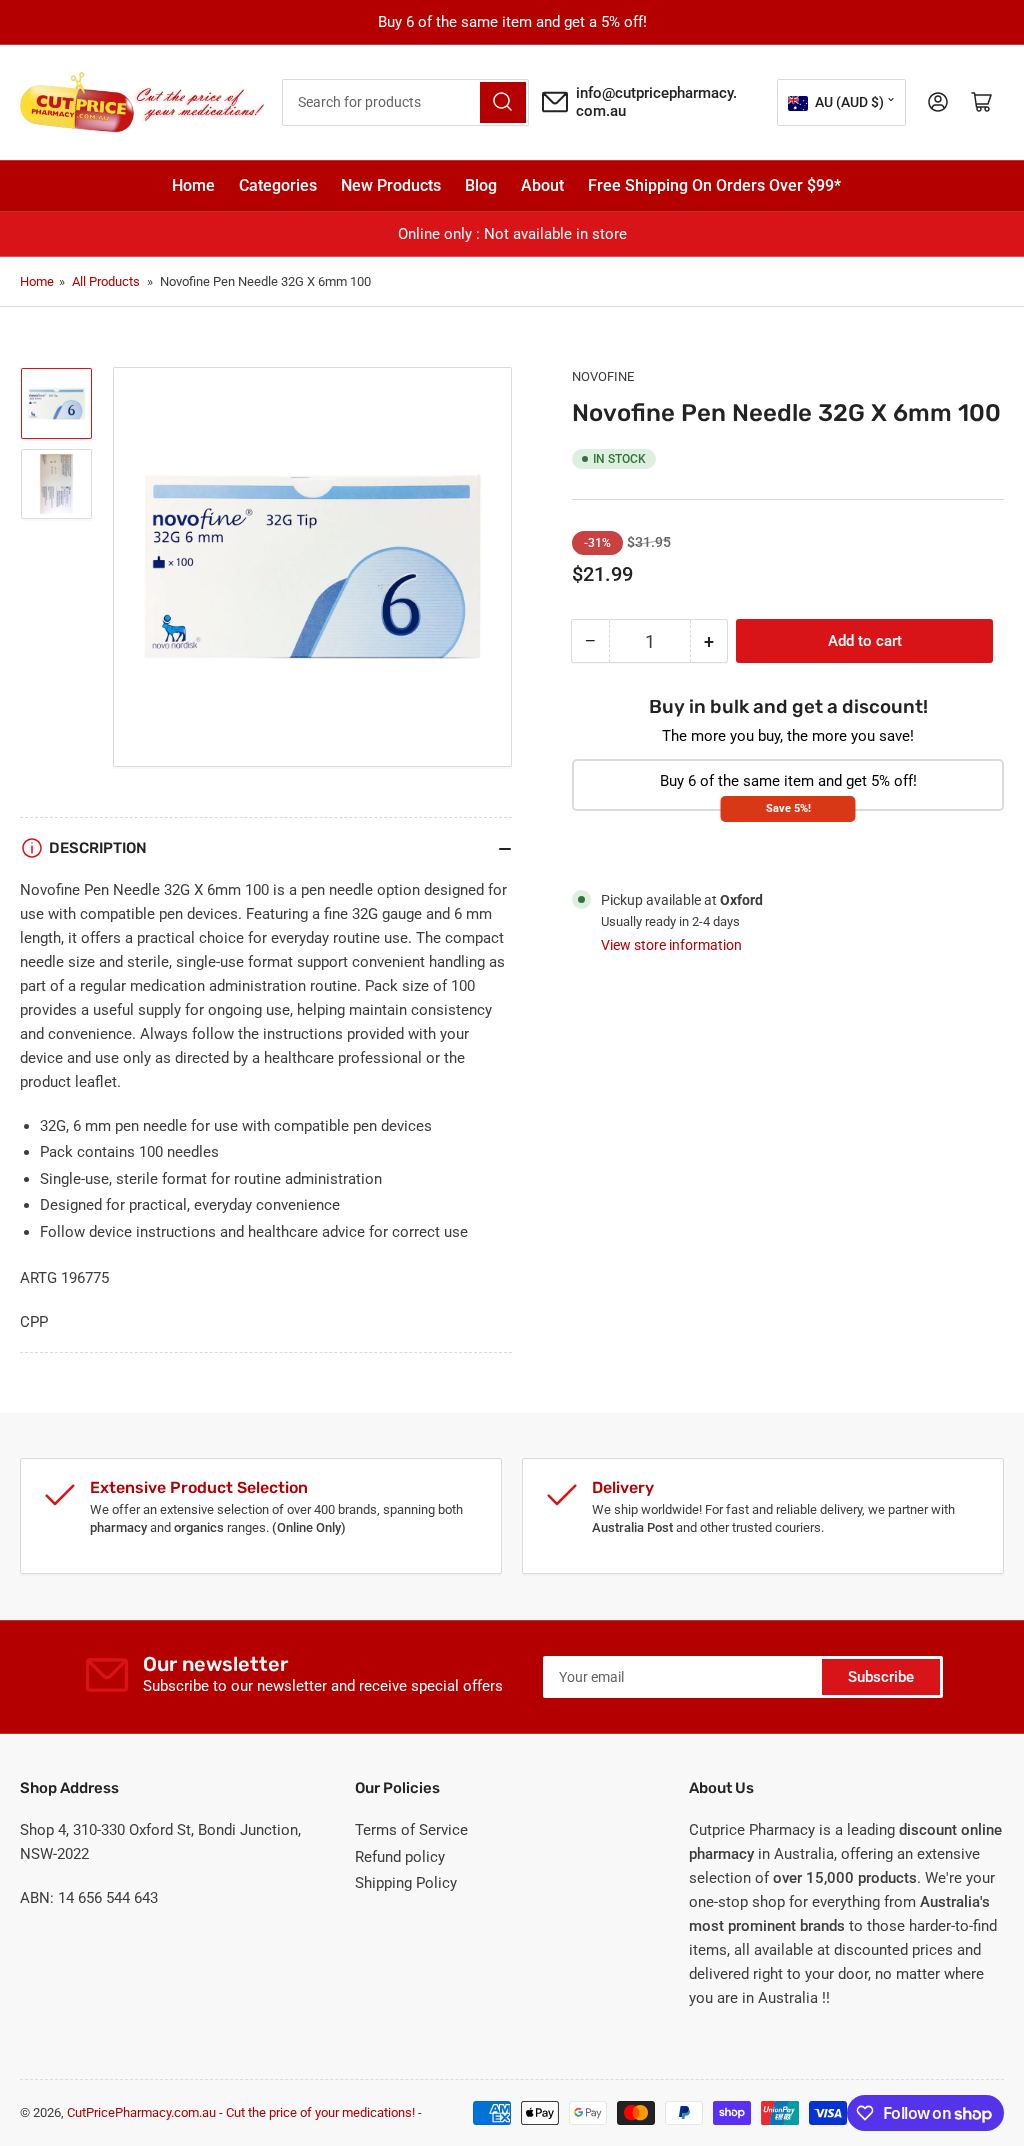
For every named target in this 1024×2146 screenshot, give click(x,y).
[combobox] (405, 102)
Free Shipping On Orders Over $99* (714, 185)
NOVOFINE (603, 376)
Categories (278, 185)
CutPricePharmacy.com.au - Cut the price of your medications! (241, 2112)
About (542, 185)
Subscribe (881, 1677)
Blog (481, 185)
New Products (391, 185)
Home (193, 185)
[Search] (503, 102)
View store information (671, 945)
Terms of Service (411, 1830)
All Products (106, 281)
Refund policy (400, 1857)
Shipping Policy (406, 1883)
